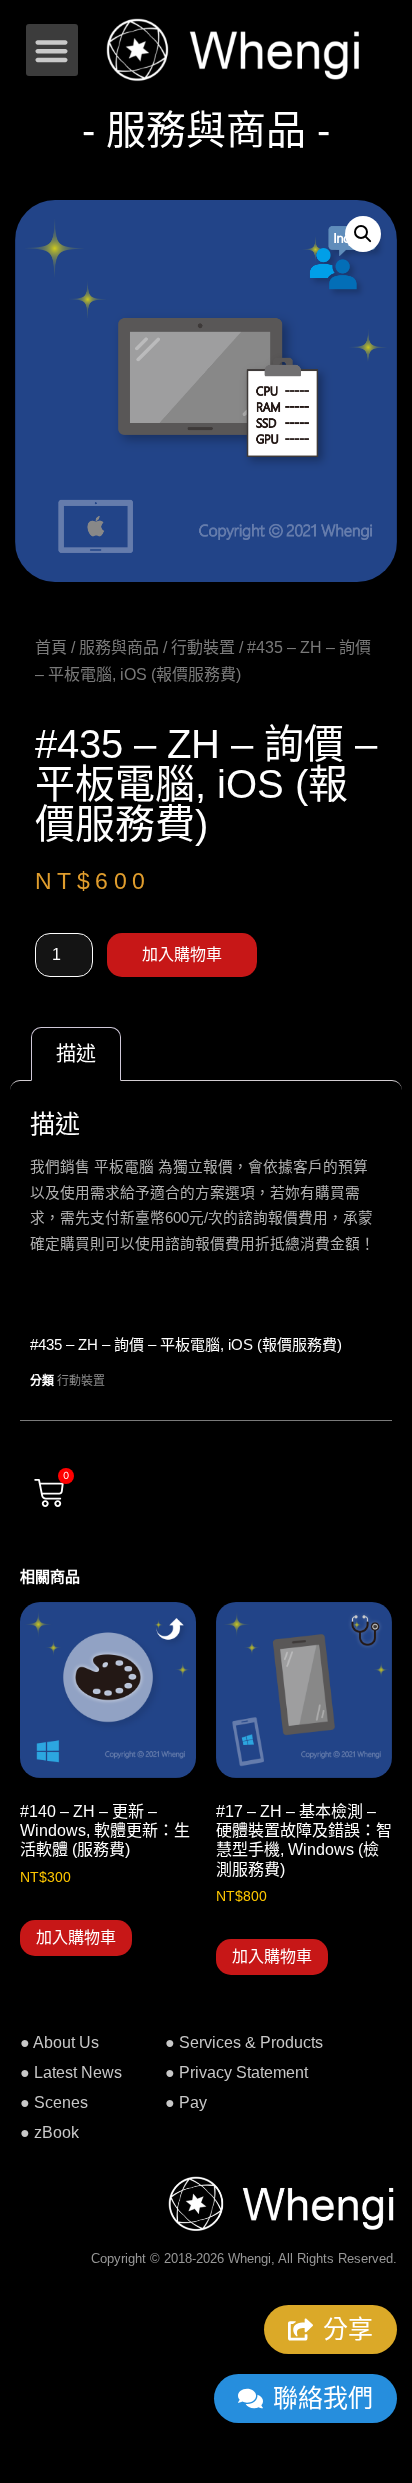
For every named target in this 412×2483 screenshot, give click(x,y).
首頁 (51, 647)
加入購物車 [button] (76, 1937)
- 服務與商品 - (206, 130)
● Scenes (54, 2102)
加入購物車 (182, 954)
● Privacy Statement (236, 2072)
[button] (52, 50)
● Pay (186, 2102)
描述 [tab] (76, 1054)
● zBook (49, 2132)
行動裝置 (203, 647)
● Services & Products (244, 2042)
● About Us (59, 2042)
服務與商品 (119, 647)
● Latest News (71, 2072)
